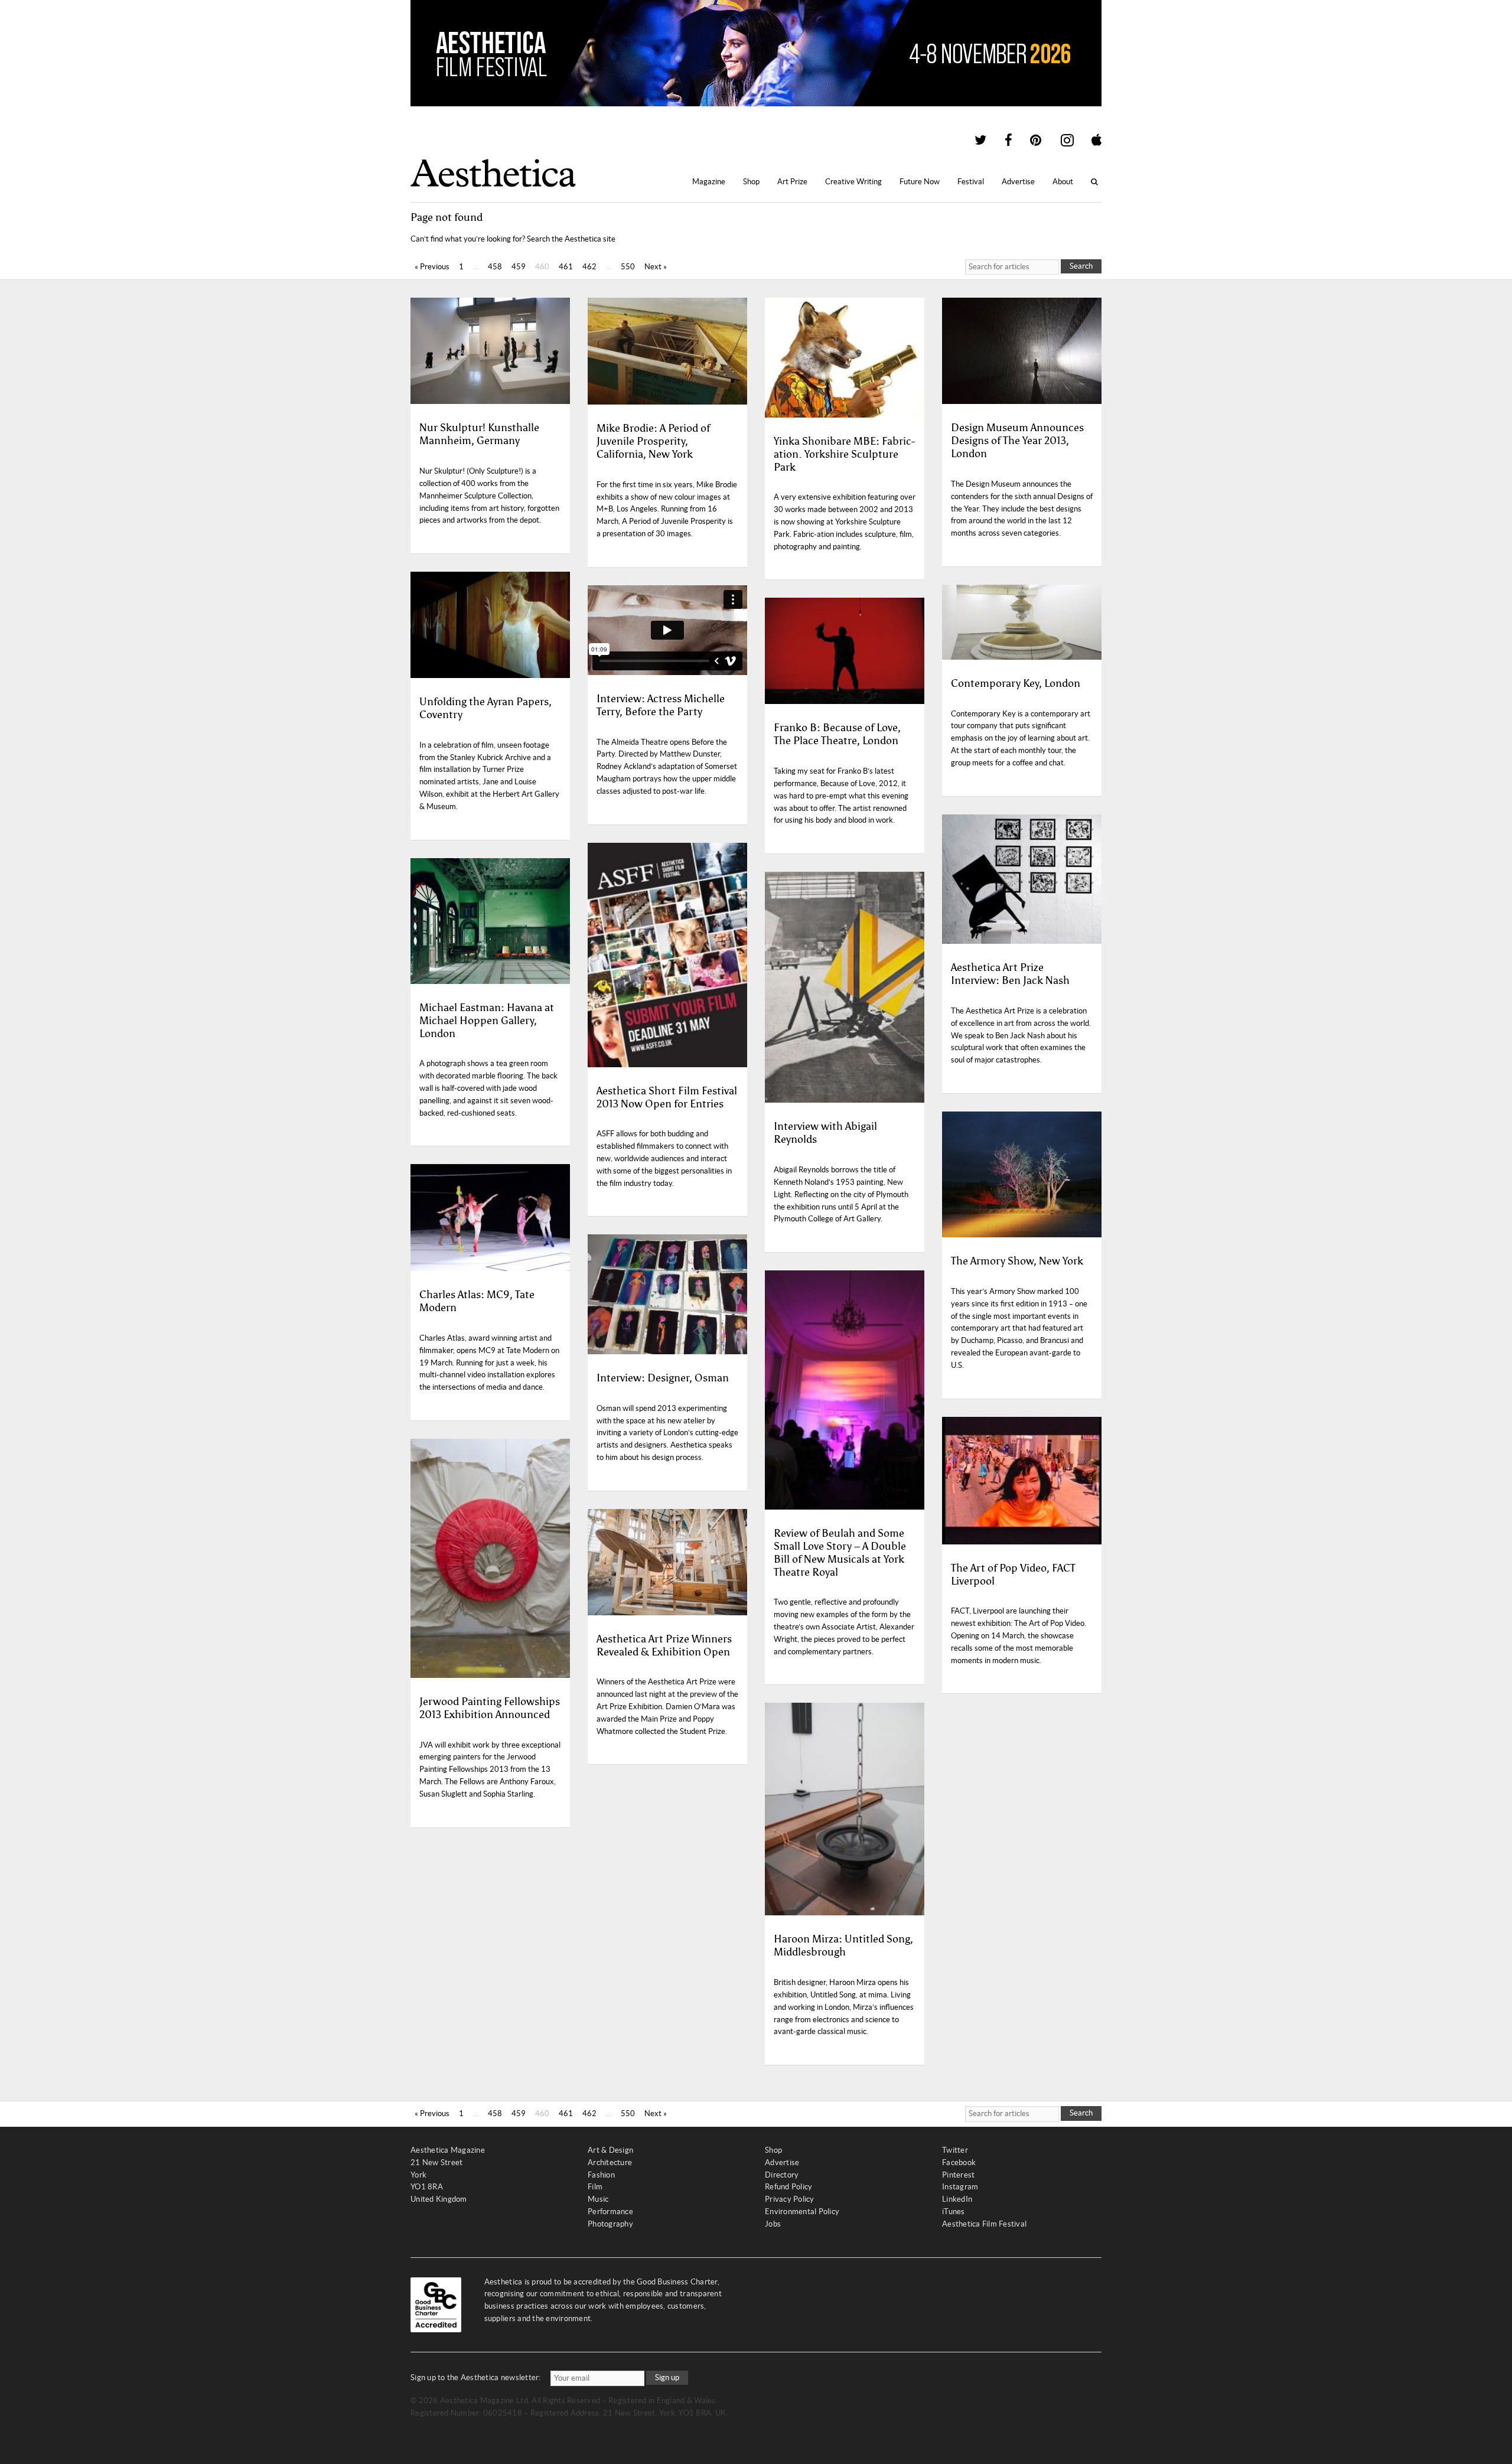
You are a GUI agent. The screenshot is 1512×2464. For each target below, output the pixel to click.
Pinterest (958, 2175)
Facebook (959, 2162)
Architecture (610, 2162)
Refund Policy (788, 2187)
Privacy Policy (790, 2199)
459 (519, 267)
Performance (610, 2212)
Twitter (955, 2150)
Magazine (709, 182)
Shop (751, 182)
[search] (1012, 267)
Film (595, 2187)
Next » (656, 267)
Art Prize (792, 182)
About (1063, 182)
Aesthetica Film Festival (984, 2224)
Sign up (667, 2377)
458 (495, 267)
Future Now (920, 182)
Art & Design (610, 2150)
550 (628, 267)
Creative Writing (853, 182)
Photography (610, 2224)
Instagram (960, 2187)
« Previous (432, 267)
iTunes (954, 2212)
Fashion (601, 2175)
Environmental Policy (802, 2212)
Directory (782, 2175)
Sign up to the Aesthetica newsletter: (476, 2377)
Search (1081, 266)
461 (566, 267)
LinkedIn (957, 2199)
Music (598, 2199)
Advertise (1018, 182)
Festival (971, 182)
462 (589, 267)
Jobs (773, 2224)
